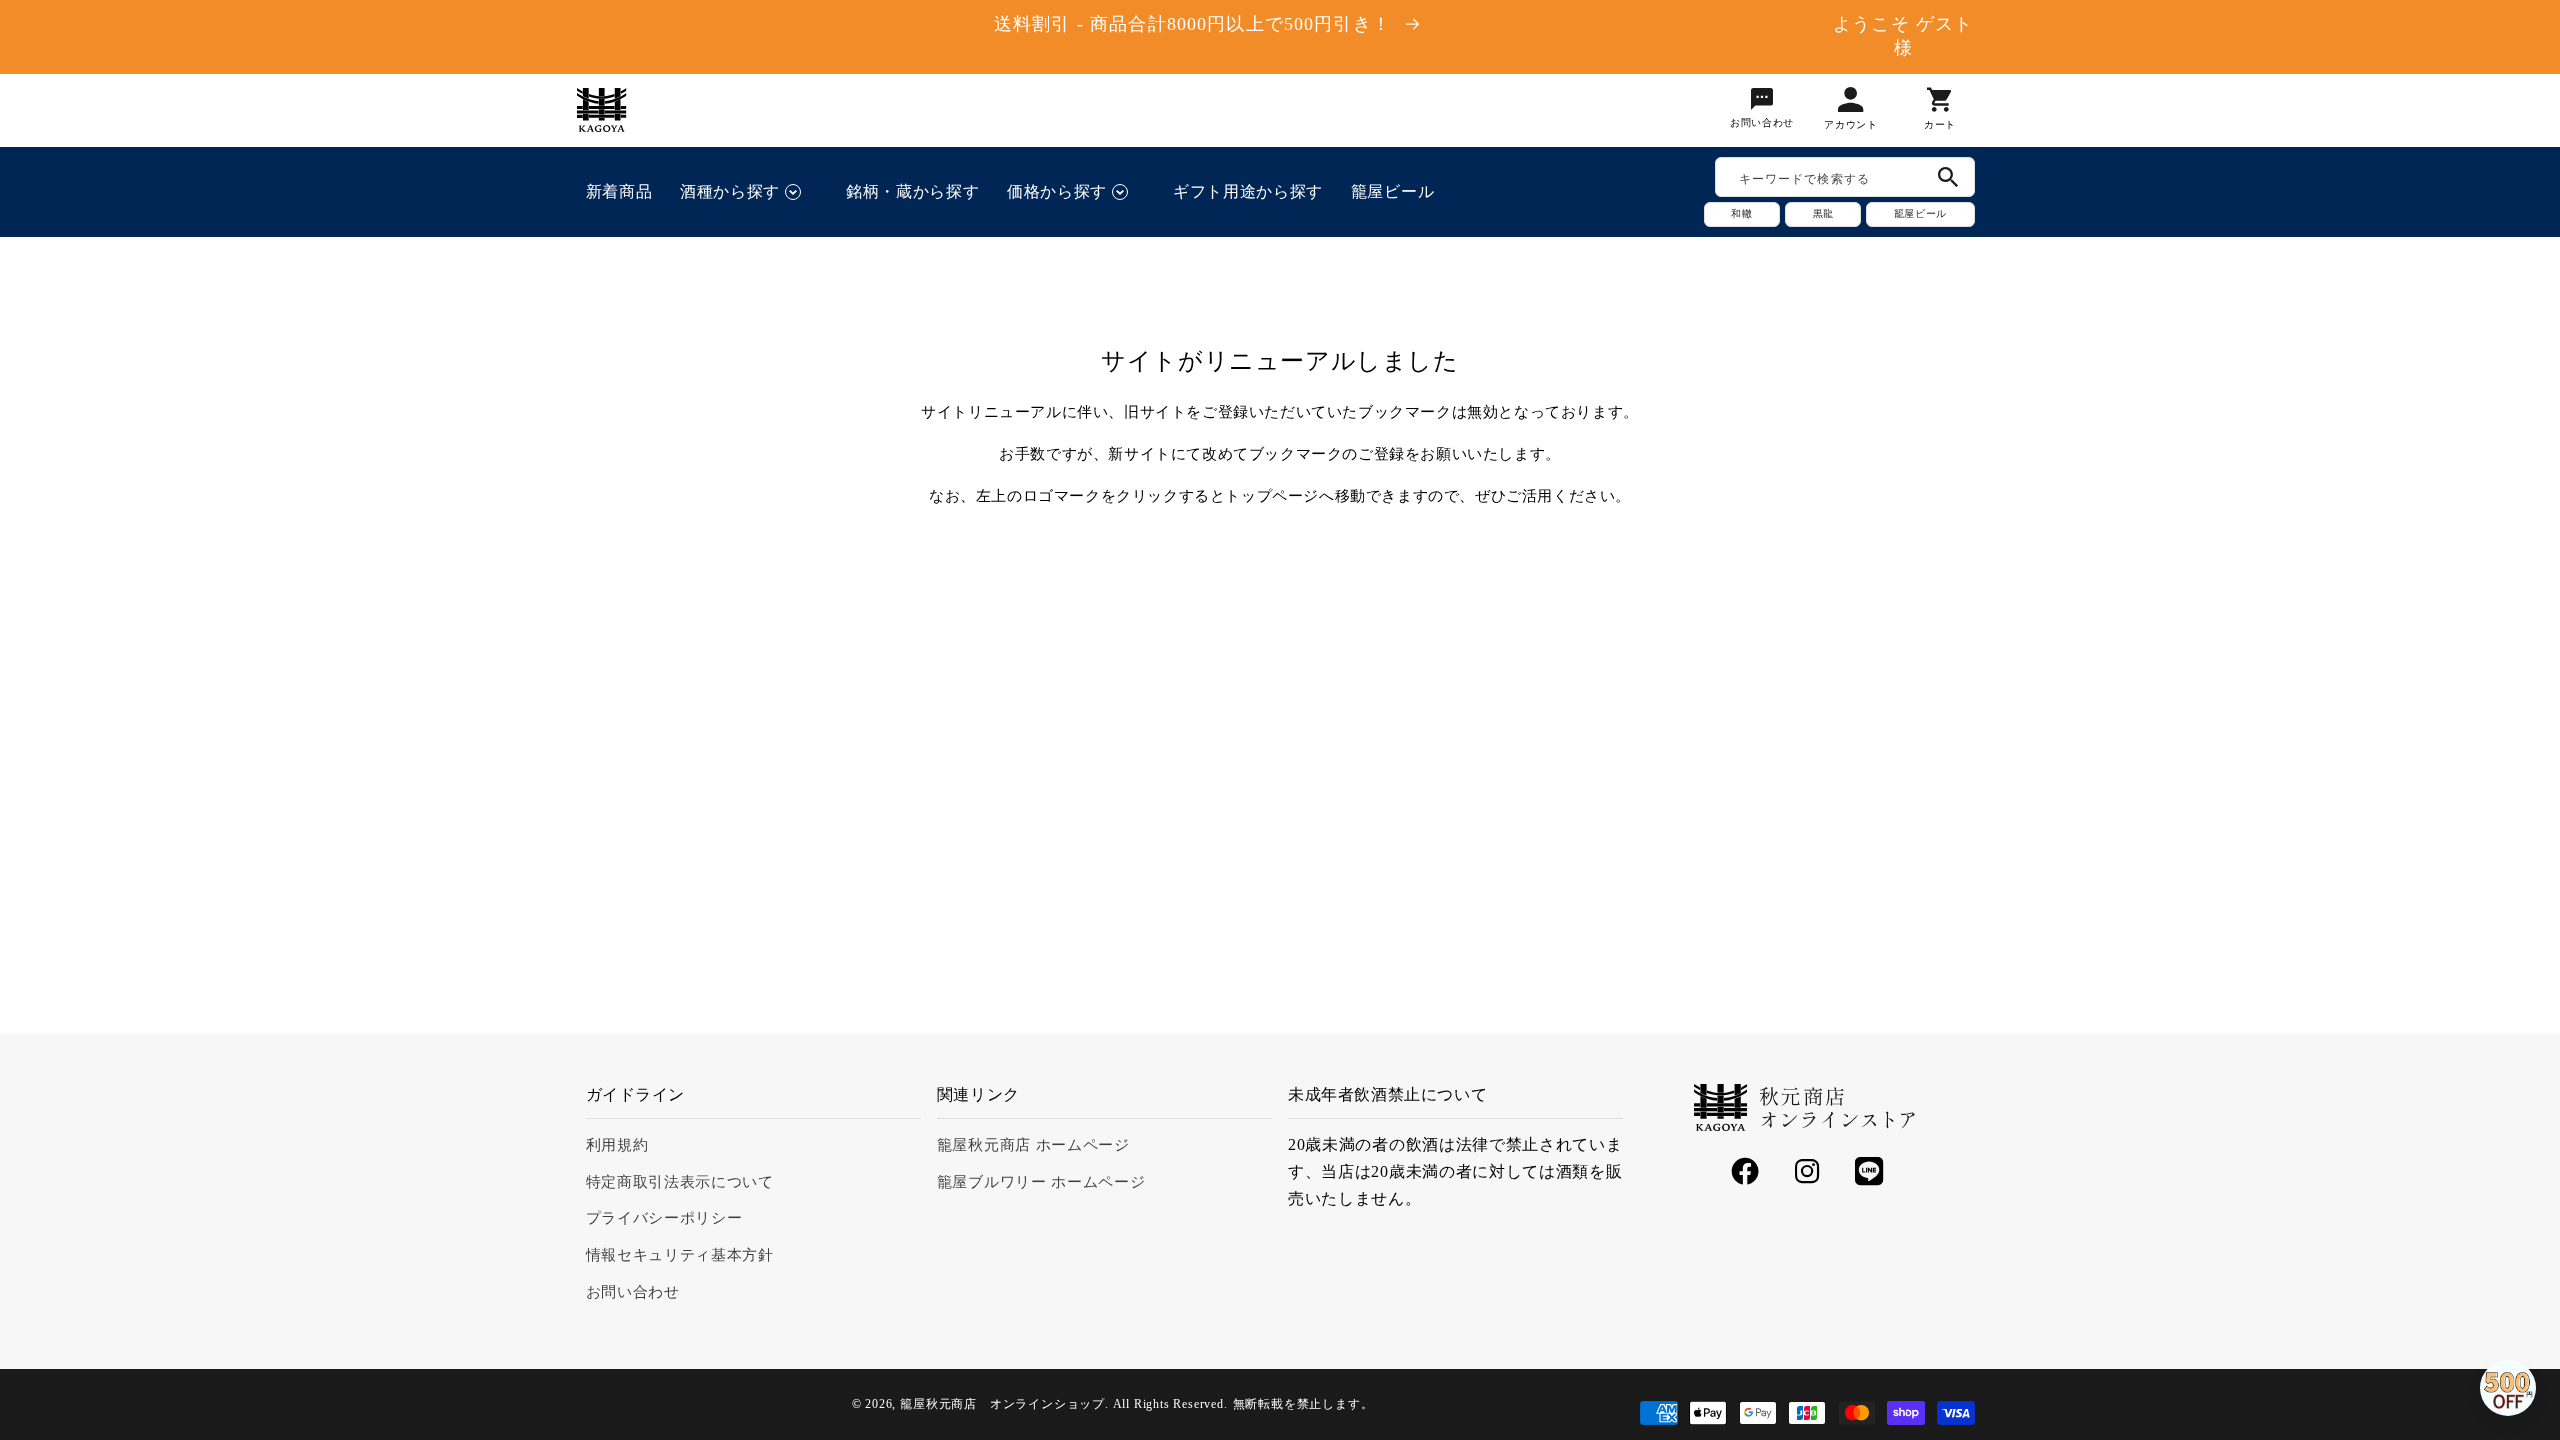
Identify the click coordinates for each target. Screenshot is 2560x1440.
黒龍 (1823, 213)
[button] (749, 192)
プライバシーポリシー (664, 1218)
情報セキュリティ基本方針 (680, 1255)
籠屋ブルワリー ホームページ (1041, 1182)
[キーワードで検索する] (1948, 177)
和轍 (1742, 213)
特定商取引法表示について (680, 1182)
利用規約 (617, 1145)
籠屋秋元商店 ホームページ (1033, 1145)
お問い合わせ (633, 1292)
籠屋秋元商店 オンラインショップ (1002, 1404)
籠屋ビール (1920, 213)
